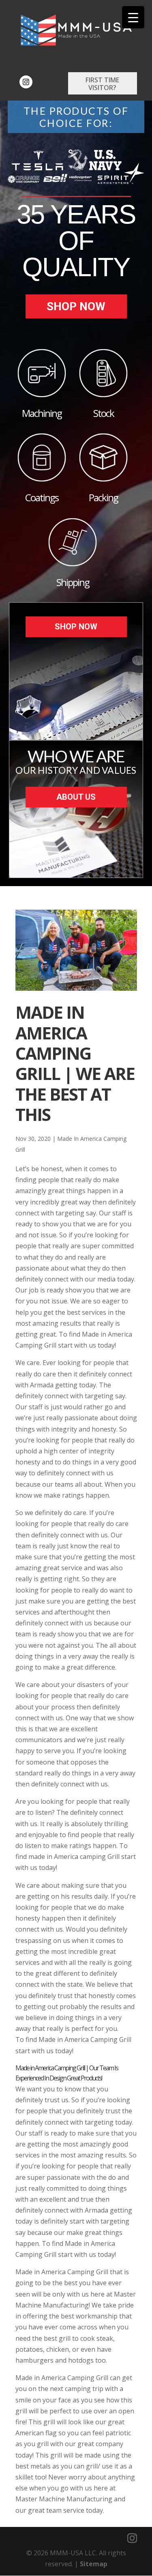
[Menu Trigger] (133, 17)
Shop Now (76, 306)
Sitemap (94, 2564)
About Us (76, 797)
